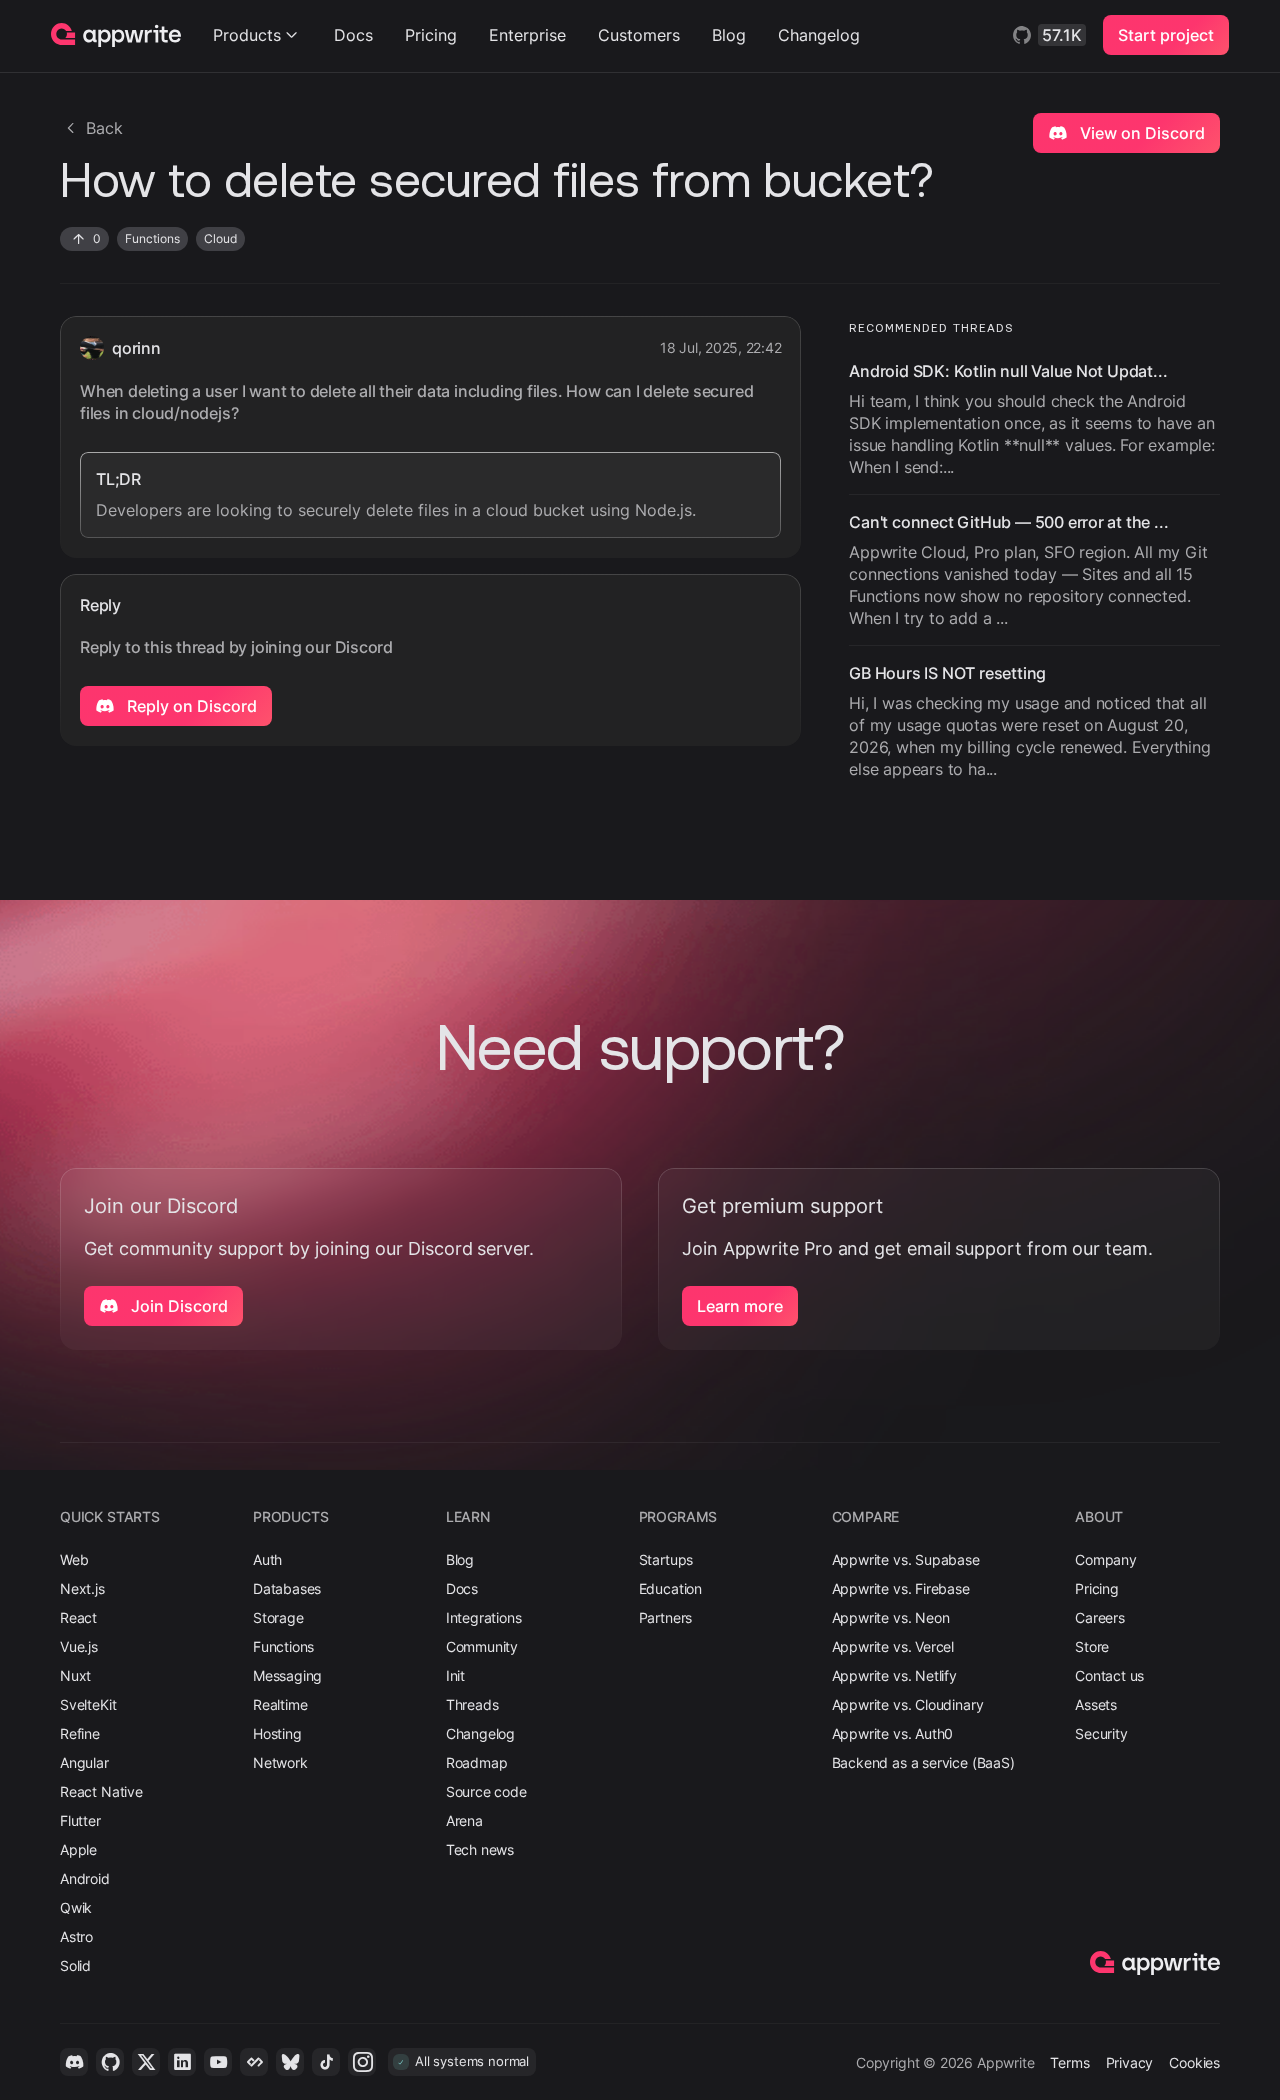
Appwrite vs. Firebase (901, 1588)
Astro (76, 1936)
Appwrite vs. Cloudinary (908, 1704)
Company (1106, 1559)
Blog (729, 35)
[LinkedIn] (182, 2062)
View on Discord (1140, 133)
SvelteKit (88, 1704)
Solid (75, 1965)
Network (280, 1762)
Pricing (431, 35)
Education (670, 1588)
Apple (78, 1849)
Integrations (484, 1617)
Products (247, 35)
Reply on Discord (190, 706)
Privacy (1130, 2062)
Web (74, 1559)
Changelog (819, 35)
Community (482, 1646)
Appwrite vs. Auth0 (893, 1733)
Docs (353, 35)
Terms (1069, 2062)
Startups (666, 1559)
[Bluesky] (290, 2062)
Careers (1100, 1617)
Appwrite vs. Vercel (893, 1646)
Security (1101, 1733)
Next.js (82, 1588)
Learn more (740, 1306)
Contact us (1109, 1675)
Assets (1096, 1704)
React (78, 1617)
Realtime (280, 1704)
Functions (283, 1646)
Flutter (80, 1820)
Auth (267, 1559)
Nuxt (75, 1675)
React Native (101, 1791)
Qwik (76, 1907)
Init (455, 1675)
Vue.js (79, 1646)
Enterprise (527, 35)
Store (1092, 1646)
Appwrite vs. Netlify (894, 1675)
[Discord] (74, 2062)
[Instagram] (362, 2062)
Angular (84, 1762)
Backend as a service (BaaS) (923, 1762)
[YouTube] (218, 2062)
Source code (486, 1791)
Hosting (277, 1733)
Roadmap (477, 1762)
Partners (666, 1617)
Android (85, 1878)
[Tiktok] (326, 2062)
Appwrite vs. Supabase (906, 1559)
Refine (80, 1733)
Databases (287, 1588)
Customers (639, 35)
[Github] (110, 2062)
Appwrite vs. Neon (891, 1617)
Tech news (480, 1849)
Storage (278, 1617)
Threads (472, 1704)
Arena (464, 1820)
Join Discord (177, 1306)
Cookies (1194, 2062)
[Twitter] (146, 2062)
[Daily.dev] (254, 2062)
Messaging (287, 1675)
